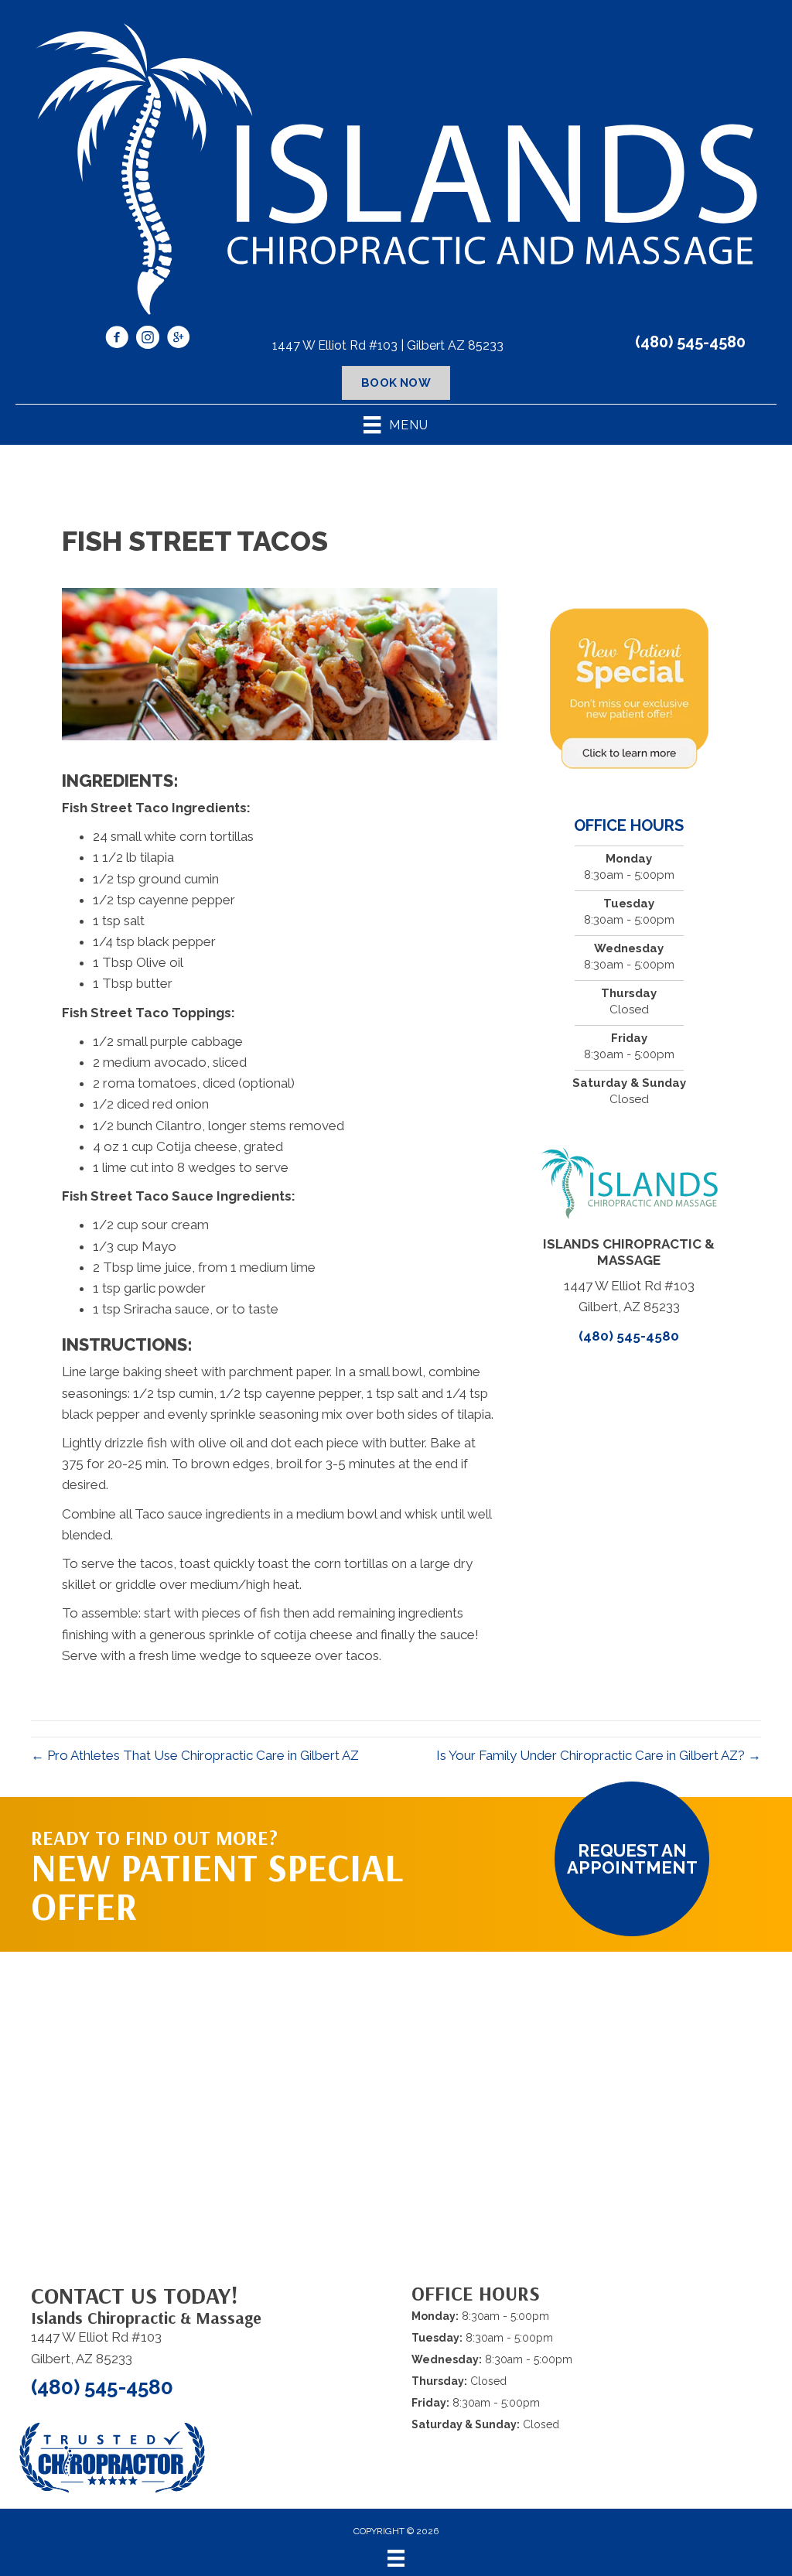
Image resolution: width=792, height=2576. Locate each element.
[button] (632, 1859)
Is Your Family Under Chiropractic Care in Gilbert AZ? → (599, 1755)
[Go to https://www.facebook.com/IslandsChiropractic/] (117, 340)
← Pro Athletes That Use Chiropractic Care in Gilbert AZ (195, 1755)
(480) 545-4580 (690, 342)
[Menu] (396, 2558)
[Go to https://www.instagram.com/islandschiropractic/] (148, 340)
